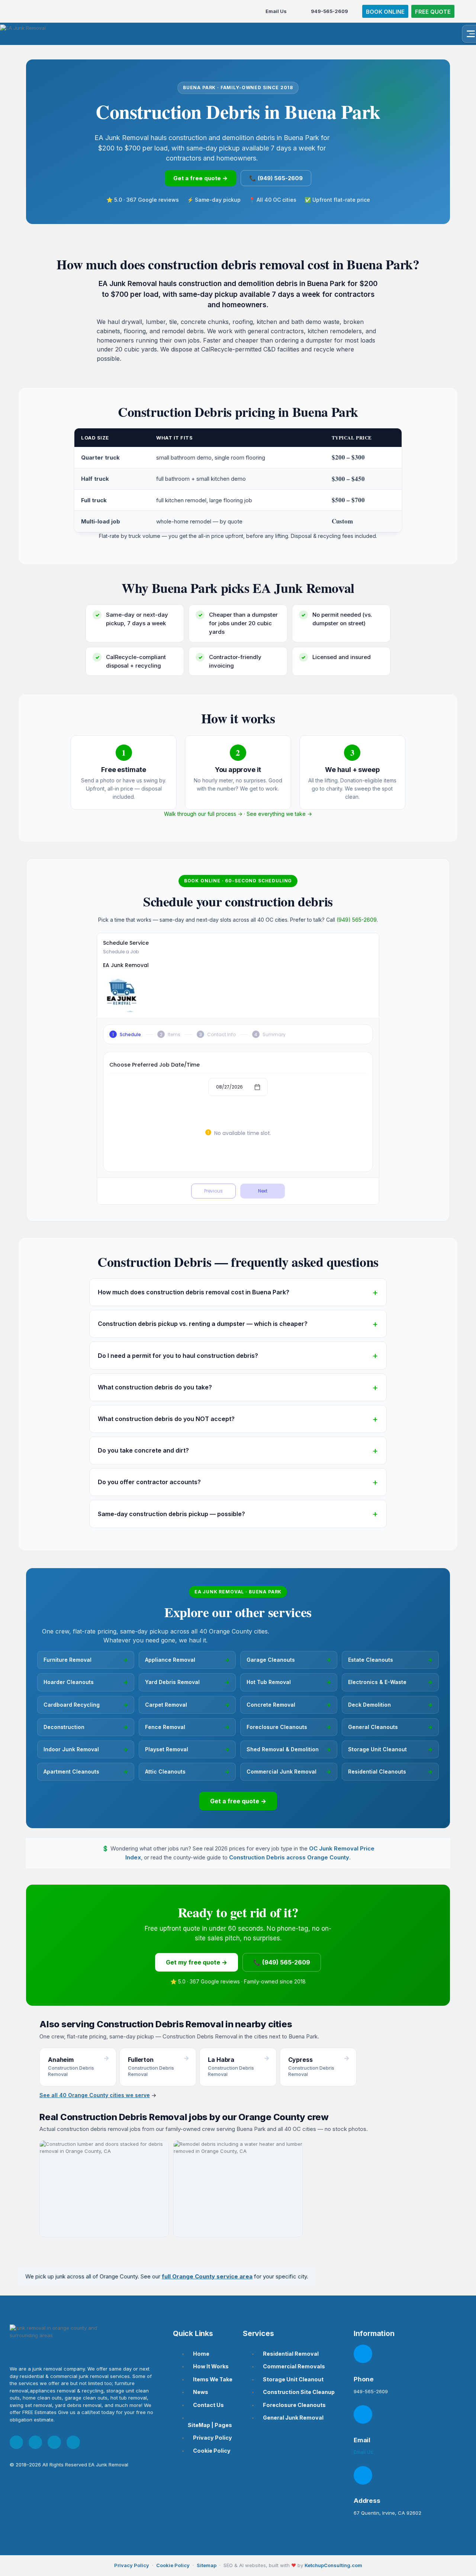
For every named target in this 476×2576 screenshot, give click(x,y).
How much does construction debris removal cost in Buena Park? (194, 1292)
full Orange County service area (207, 2276)
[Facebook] (16, 2442)
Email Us (276, 11)
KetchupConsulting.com (333, 2565)
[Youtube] (54, 2442)
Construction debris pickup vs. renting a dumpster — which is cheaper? (203, 1324)
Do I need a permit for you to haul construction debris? (178, 1356)
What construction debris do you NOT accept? (166, 1419)
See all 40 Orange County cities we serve (95, 2095)
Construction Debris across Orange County (289, 1857)
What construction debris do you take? (155, 1387)
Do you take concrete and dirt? (143, 1450)
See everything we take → (279, 814)
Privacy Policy (132, 2565)
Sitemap (207, 2565)
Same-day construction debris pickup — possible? (171, 1514)
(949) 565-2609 (357, 920)
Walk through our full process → (203, 814)
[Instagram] (35, 2442)
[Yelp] (73, 2442)
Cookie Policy (173, 2565)
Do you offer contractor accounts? (149, 1482)
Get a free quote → (200, 178)
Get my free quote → (197, 1962)
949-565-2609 (329, 11)
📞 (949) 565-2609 (276, 178)
